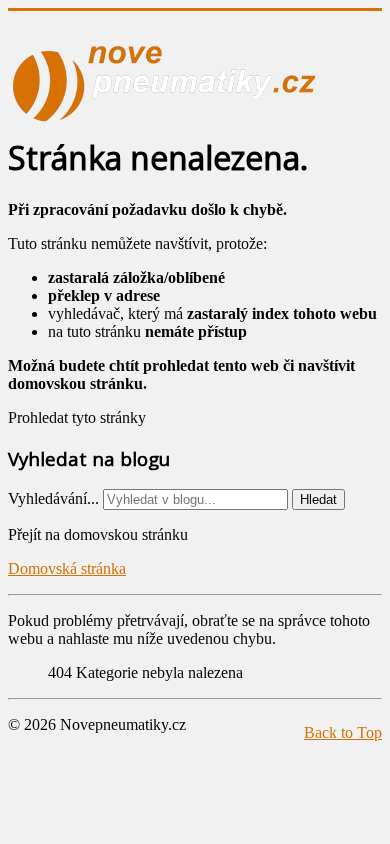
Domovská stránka (67, 568)
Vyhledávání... (53, 498)
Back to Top (343, 732)
